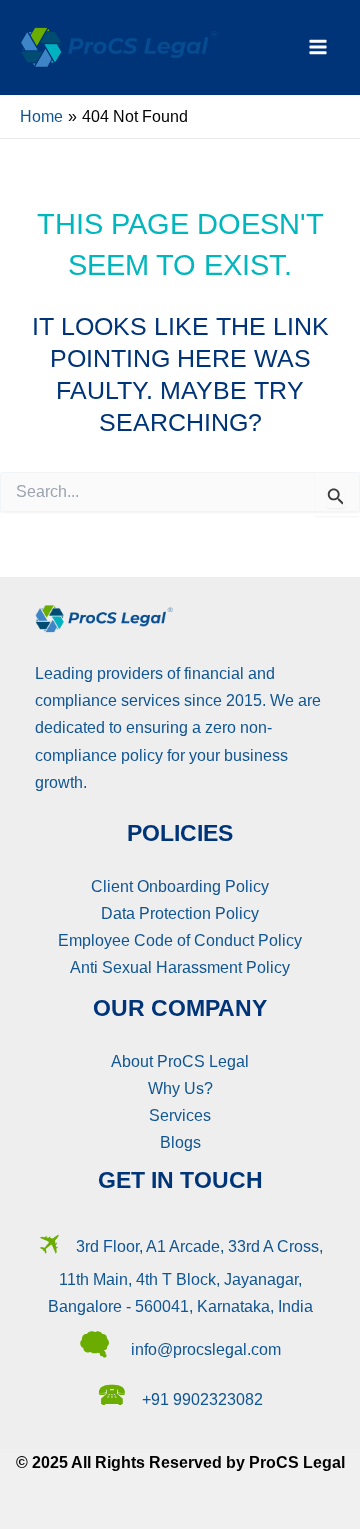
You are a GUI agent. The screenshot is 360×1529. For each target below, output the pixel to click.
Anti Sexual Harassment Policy (180, 967)
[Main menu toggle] (317, 47)
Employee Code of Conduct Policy (180, 940)
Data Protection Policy (180, 913)
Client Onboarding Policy (180, 886)
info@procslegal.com (206, 1349)
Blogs (180, 1142)
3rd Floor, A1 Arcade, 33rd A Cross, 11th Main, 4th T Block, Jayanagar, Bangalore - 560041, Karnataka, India (185, 1276)
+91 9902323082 (202, 1399)
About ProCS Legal (180, 1061)
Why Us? (180, 1088)
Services (180, 1115)
